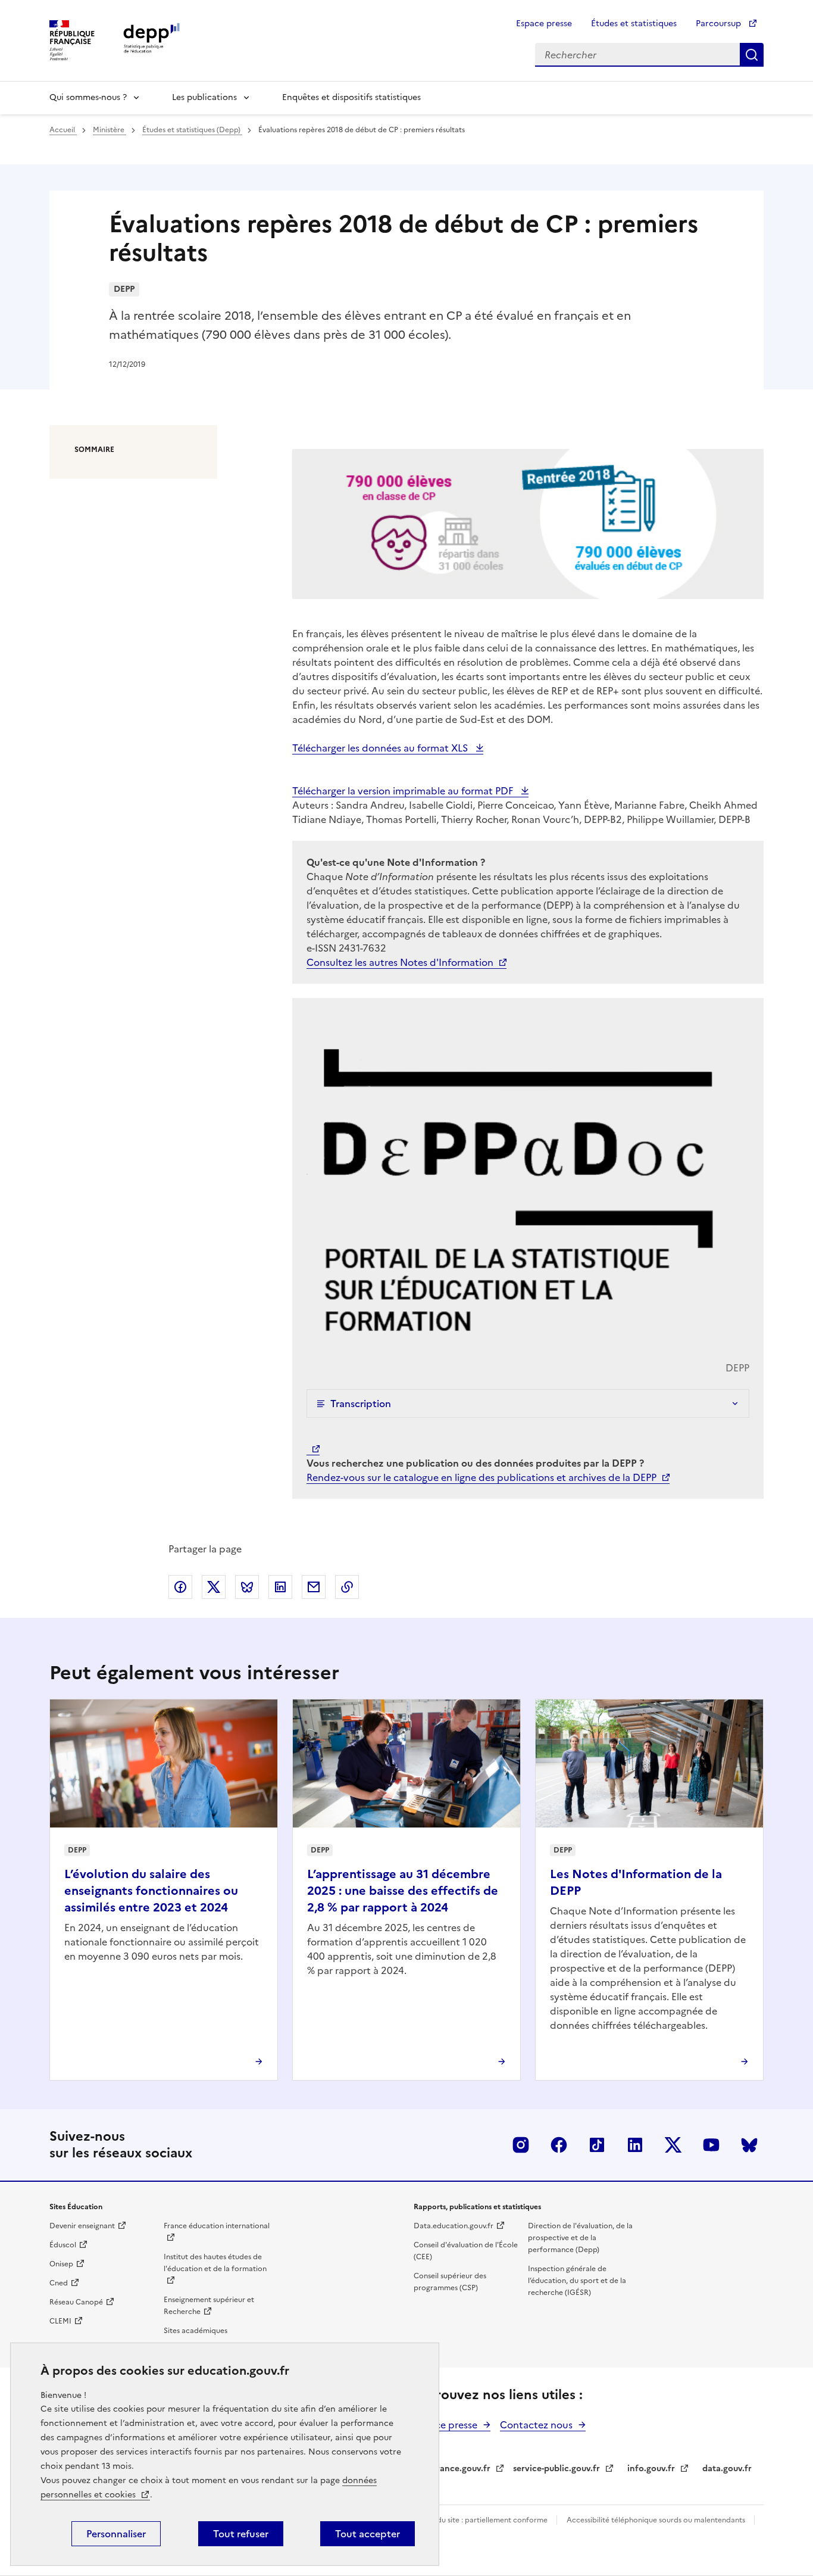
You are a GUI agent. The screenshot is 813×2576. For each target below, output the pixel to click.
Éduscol (63, 2245)
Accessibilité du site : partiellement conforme (471, 2520)
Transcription (361, 1404)
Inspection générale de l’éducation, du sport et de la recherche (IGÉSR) (577, 2281)
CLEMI (60, 2321)
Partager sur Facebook (180, 1587)
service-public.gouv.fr (556, 2469)
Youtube (711, 2145)
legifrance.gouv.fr (454, 2469)
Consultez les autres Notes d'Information (400, 962)
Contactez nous (536, 2425)
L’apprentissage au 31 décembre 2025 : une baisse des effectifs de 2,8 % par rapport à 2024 (403, 1891)
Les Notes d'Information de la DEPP (636, 1882)
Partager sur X (214, 1587)
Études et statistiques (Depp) (192, 130)
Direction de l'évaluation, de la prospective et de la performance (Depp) (580, 2238)
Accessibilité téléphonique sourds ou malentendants (657, 2520)
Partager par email (314, 1587)
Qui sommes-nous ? (88, 97)
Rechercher (752, 55)
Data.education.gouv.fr (454, 2226)
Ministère (110, 130)
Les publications (204, 97)
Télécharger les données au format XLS (381, 748)
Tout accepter (368, 2534)
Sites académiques (196, 2331)
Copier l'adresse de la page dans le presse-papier (347, 1587)
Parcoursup (720, 24)
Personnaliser (116, 2534)
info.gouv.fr (651, 2469)
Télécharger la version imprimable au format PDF (404, 791)
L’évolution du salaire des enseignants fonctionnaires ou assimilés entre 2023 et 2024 (151, 1891)
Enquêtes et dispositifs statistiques (351, 97)
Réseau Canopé (76, 2302)
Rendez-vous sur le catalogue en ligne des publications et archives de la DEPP (481, 1477)
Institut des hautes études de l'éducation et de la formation (215, 2263)
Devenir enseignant (82, 2226)
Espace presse (544, 24)
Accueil (63, 130)
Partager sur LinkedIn (280, 1587)
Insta (521, 2145)
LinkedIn (635, 2145)
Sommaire (94, 450)
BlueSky (749, 2145)
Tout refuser (241, 2534)
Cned (59, 2283)
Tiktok (597, 2145)
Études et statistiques (634, 24)
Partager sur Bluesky (247, 1587)
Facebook (559, 2145)
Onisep (61, 2264)
